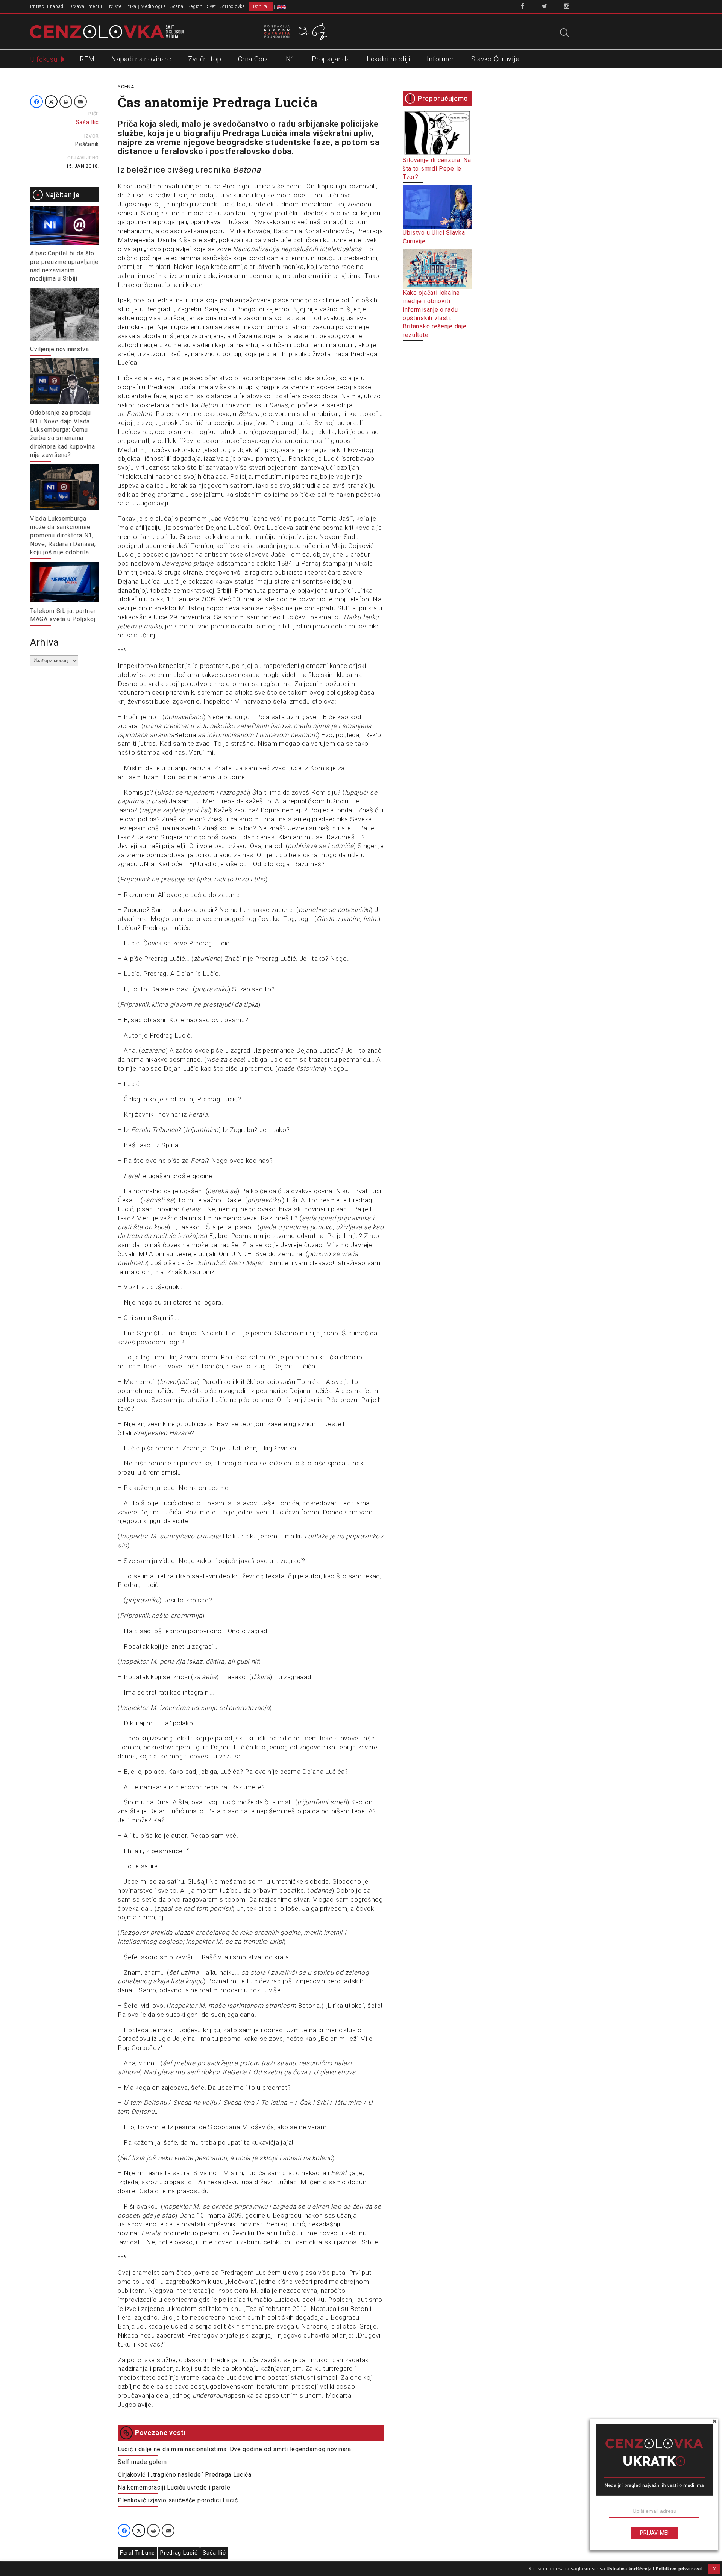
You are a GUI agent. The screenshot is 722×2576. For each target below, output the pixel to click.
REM (87, 59)
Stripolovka (233, 6)
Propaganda (331, 59)
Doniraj (261, 6)
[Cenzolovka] (107, 31)
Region (195, 6)
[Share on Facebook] (36, 102)
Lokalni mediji (388, 59)
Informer (441, 59)
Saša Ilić (214, 2553)
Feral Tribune (137, 2553)
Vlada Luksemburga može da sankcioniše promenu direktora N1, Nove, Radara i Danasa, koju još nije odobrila (63, 536)
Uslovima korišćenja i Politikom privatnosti (655, 2569)
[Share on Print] (66, 102)
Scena (177, 6)
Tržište (114, 6)
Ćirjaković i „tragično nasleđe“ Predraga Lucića (185, 2475)
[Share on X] (51, 102)
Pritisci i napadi (48, 6)
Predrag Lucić (179, 2553)
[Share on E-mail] (80, 102)
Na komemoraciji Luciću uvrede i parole (174, 2487)
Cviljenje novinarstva (60, 349)
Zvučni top (205, 59)
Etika (131, 6)
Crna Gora (253, 59)
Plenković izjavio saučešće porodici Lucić (178, 2500)
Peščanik (87, 144)
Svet (212, 6)
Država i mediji (86, 6)
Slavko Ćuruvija (495, 59)
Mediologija (153, 6)
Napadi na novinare (141, 59)
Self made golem (142, 2462)
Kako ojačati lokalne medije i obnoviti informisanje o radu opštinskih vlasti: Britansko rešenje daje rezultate (435, 314)
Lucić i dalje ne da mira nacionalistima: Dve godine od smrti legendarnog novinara (234, 2449)
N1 (290, 59)
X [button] (714, 2569)
